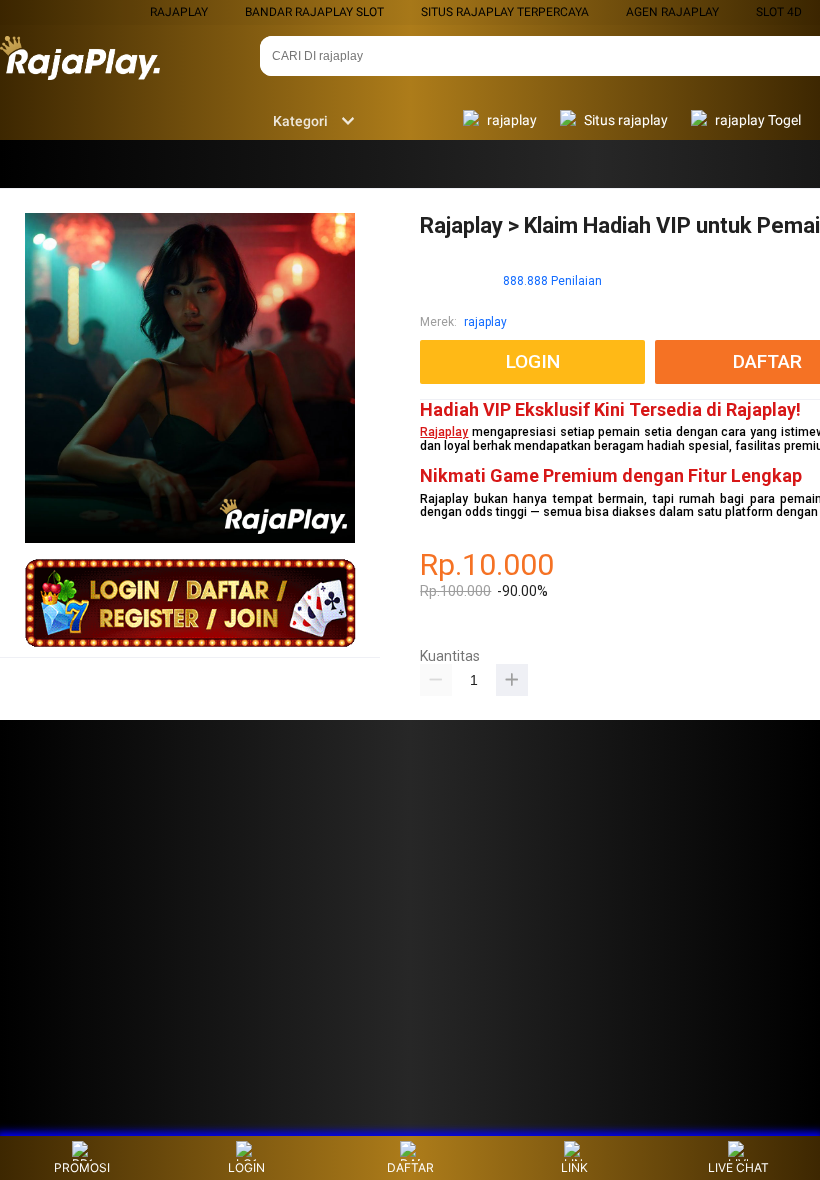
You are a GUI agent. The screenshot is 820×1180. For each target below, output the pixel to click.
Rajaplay (444, 432)
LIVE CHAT (738, 1167)
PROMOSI (82, 1167)
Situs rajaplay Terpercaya (505, 12)
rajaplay (179, 12)
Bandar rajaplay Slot (314, 12)
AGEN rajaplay (672, 12)
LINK (574, 1167)
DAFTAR (410, 1167)
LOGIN (246, 1167)
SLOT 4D (779, 12)
